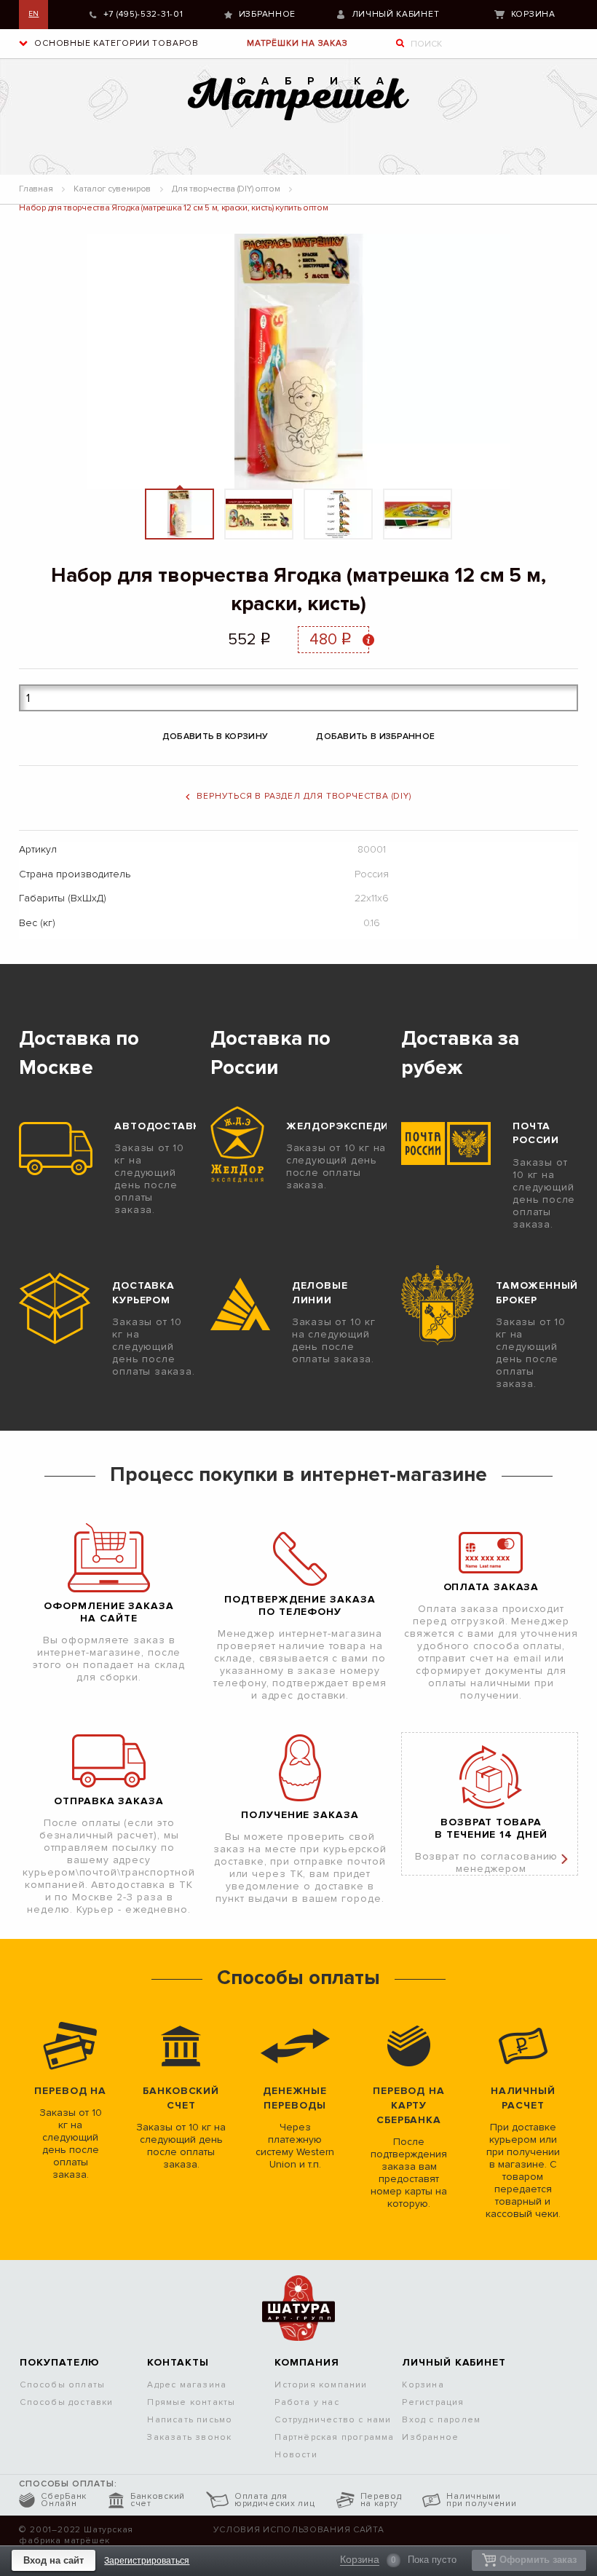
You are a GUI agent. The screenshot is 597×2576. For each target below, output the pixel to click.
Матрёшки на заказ (297, 43)
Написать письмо (190, 2420)
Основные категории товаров (115, 43)
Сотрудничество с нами (333, 2420)
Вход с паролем (441, 2420)
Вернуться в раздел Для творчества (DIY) (304, 796)
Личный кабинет (396, 14)
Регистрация (433, 2402)
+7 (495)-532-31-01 (143, 14)
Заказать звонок (189, 2437)
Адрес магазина (187, 2385)
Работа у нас (307, 2402)
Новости (296, 2455)
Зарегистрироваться (147, 2561)
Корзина (533, 14)
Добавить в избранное (375, 736)
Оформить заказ (538, 2560)
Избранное (267, 14)
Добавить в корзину (215, 736)
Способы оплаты (62, 2385)
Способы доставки (66, 2402)
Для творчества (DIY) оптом (226, 189)
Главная (36, 189)
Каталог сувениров (112, 189)
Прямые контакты (191, 2402)
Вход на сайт (54, 2560)
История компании (321, 2385)
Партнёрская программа (334, 2437)
